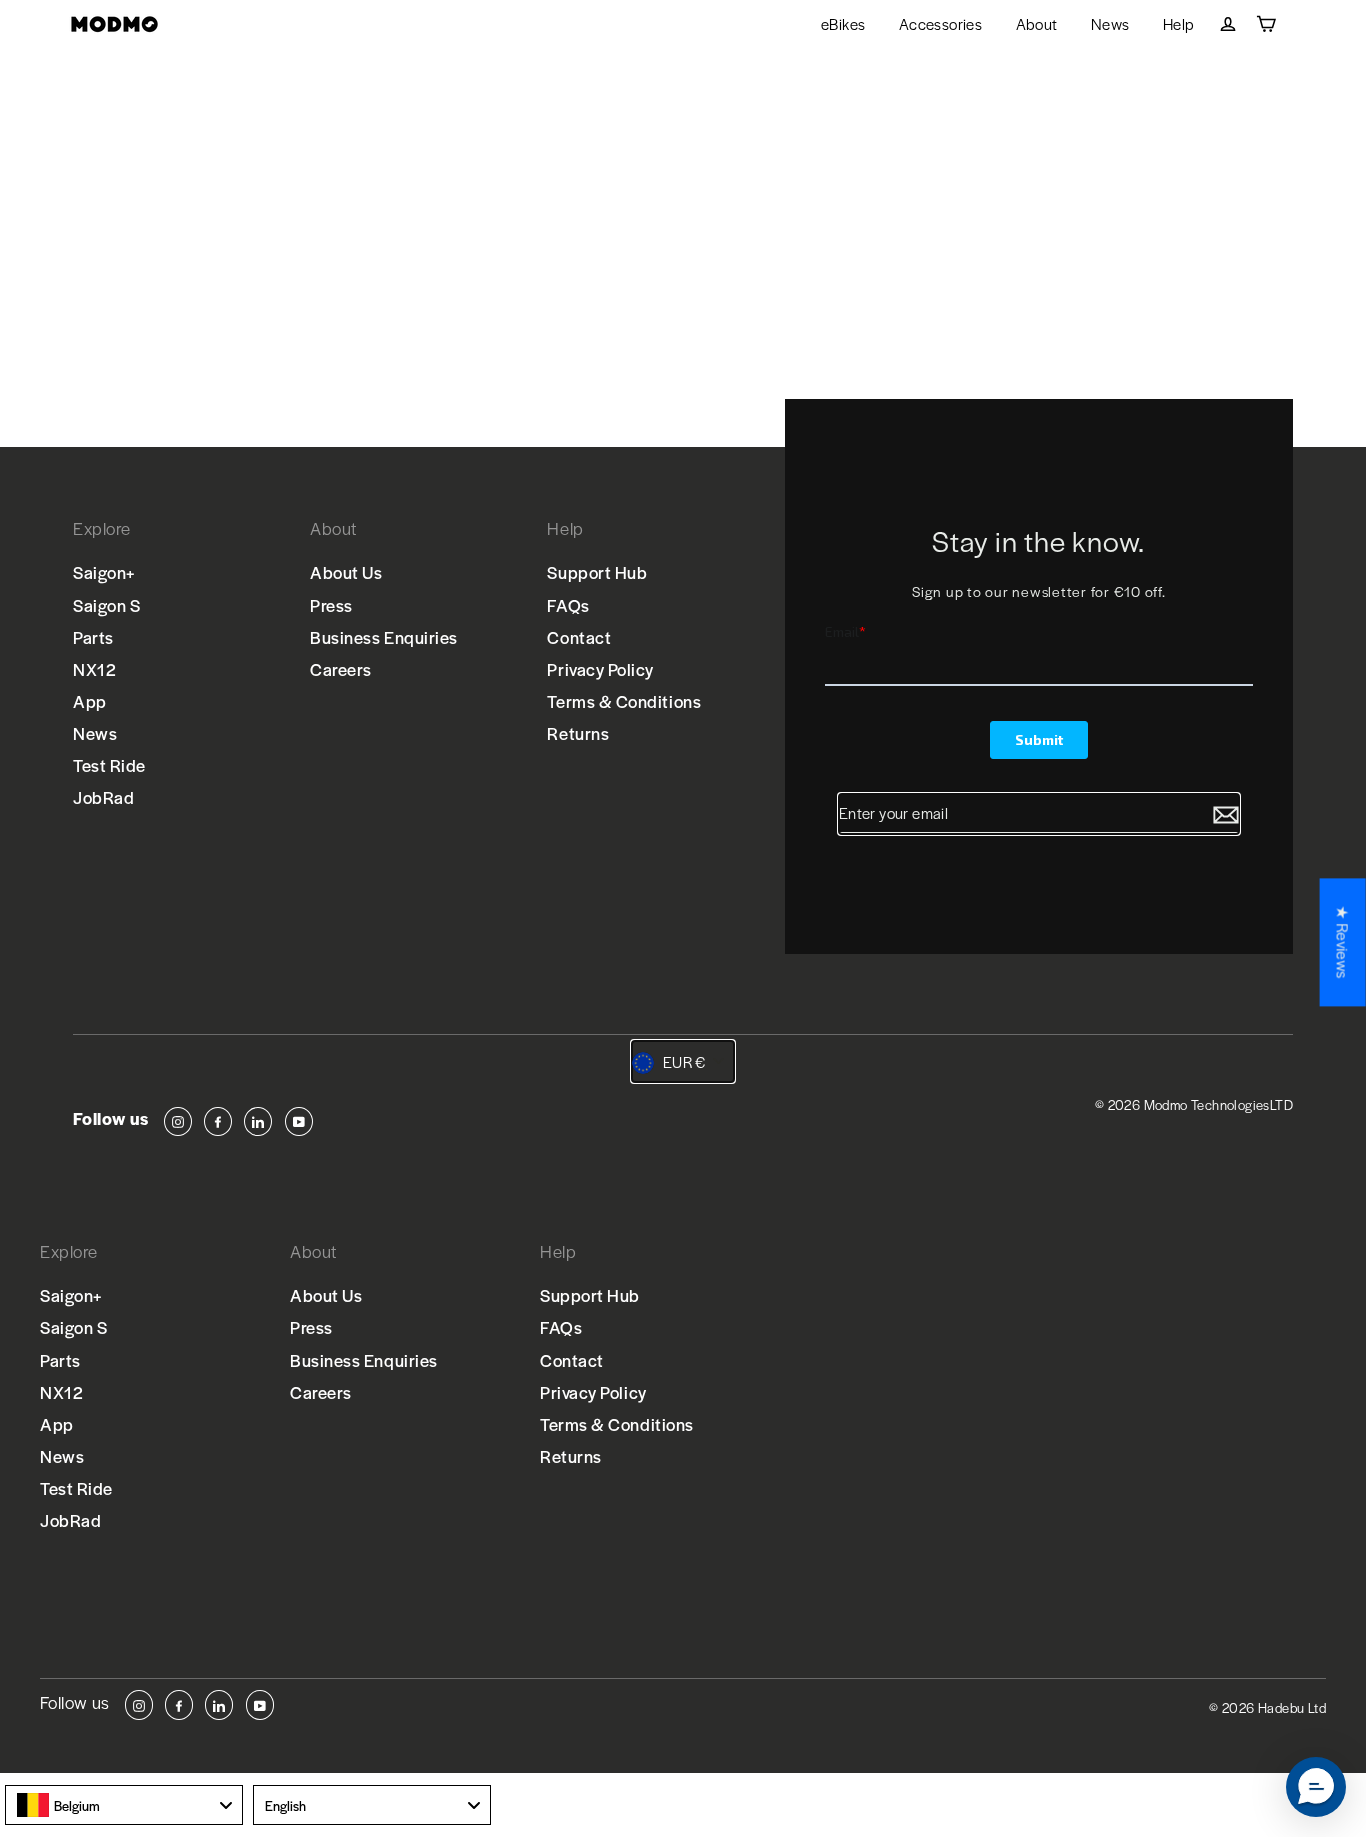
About (1037, 23)
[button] (1316, 1787)
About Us (346, 572)
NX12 (94, 669)
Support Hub (597, 572)
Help (1179, 23)
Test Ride (109, 765)
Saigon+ (104, 572)
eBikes (843, 23)
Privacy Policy (600, 669)
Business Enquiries (384, 637)
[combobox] (124, 1805)
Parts (93, 637)
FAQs (568, 605)
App (90, 701)
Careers (341, 669)
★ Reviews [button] (1343, 942)
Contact (579, 637)
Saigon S (106, 605)
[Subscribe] (1226, 814)
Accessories (940, 23)
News (1110, 23)
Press (331, 605)
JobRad (103, 797)
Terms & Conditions (624, 701)
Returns (578, 733)
